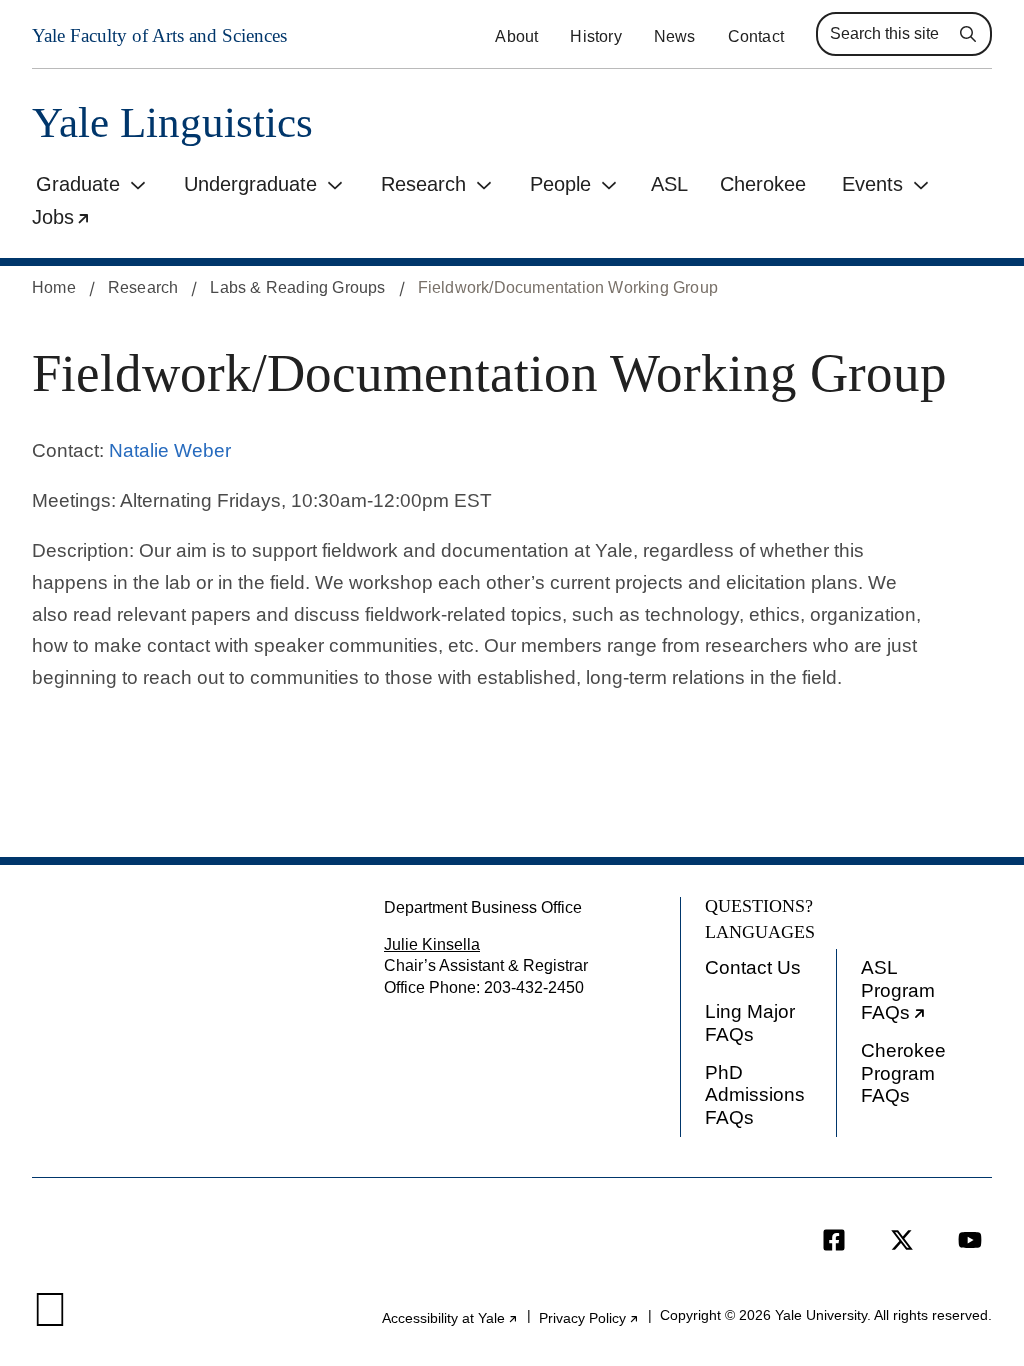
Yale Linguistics (172, 122)
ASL (669, 184)
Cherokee (763, 184)
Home (54, 287)
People (560, 184)
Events (872, 184)
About (516, 36)
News (675, 36)
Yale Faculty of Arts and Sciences (159, 35)
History (595, 36)
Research (423, 184)
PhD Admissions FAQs (755, 1095)
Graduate (78, 184)
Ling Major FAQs (750, 1022)
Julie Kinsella (432, 944)
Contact (756, 36)
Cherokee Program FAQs (903, 1073)
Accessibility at (450, 1318)
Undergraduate (250, 184)
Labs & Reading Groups (297, 287)
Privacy (589, 1318)
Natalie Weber (170, 450)
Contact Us (753, 967)
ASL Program (926, 994)
